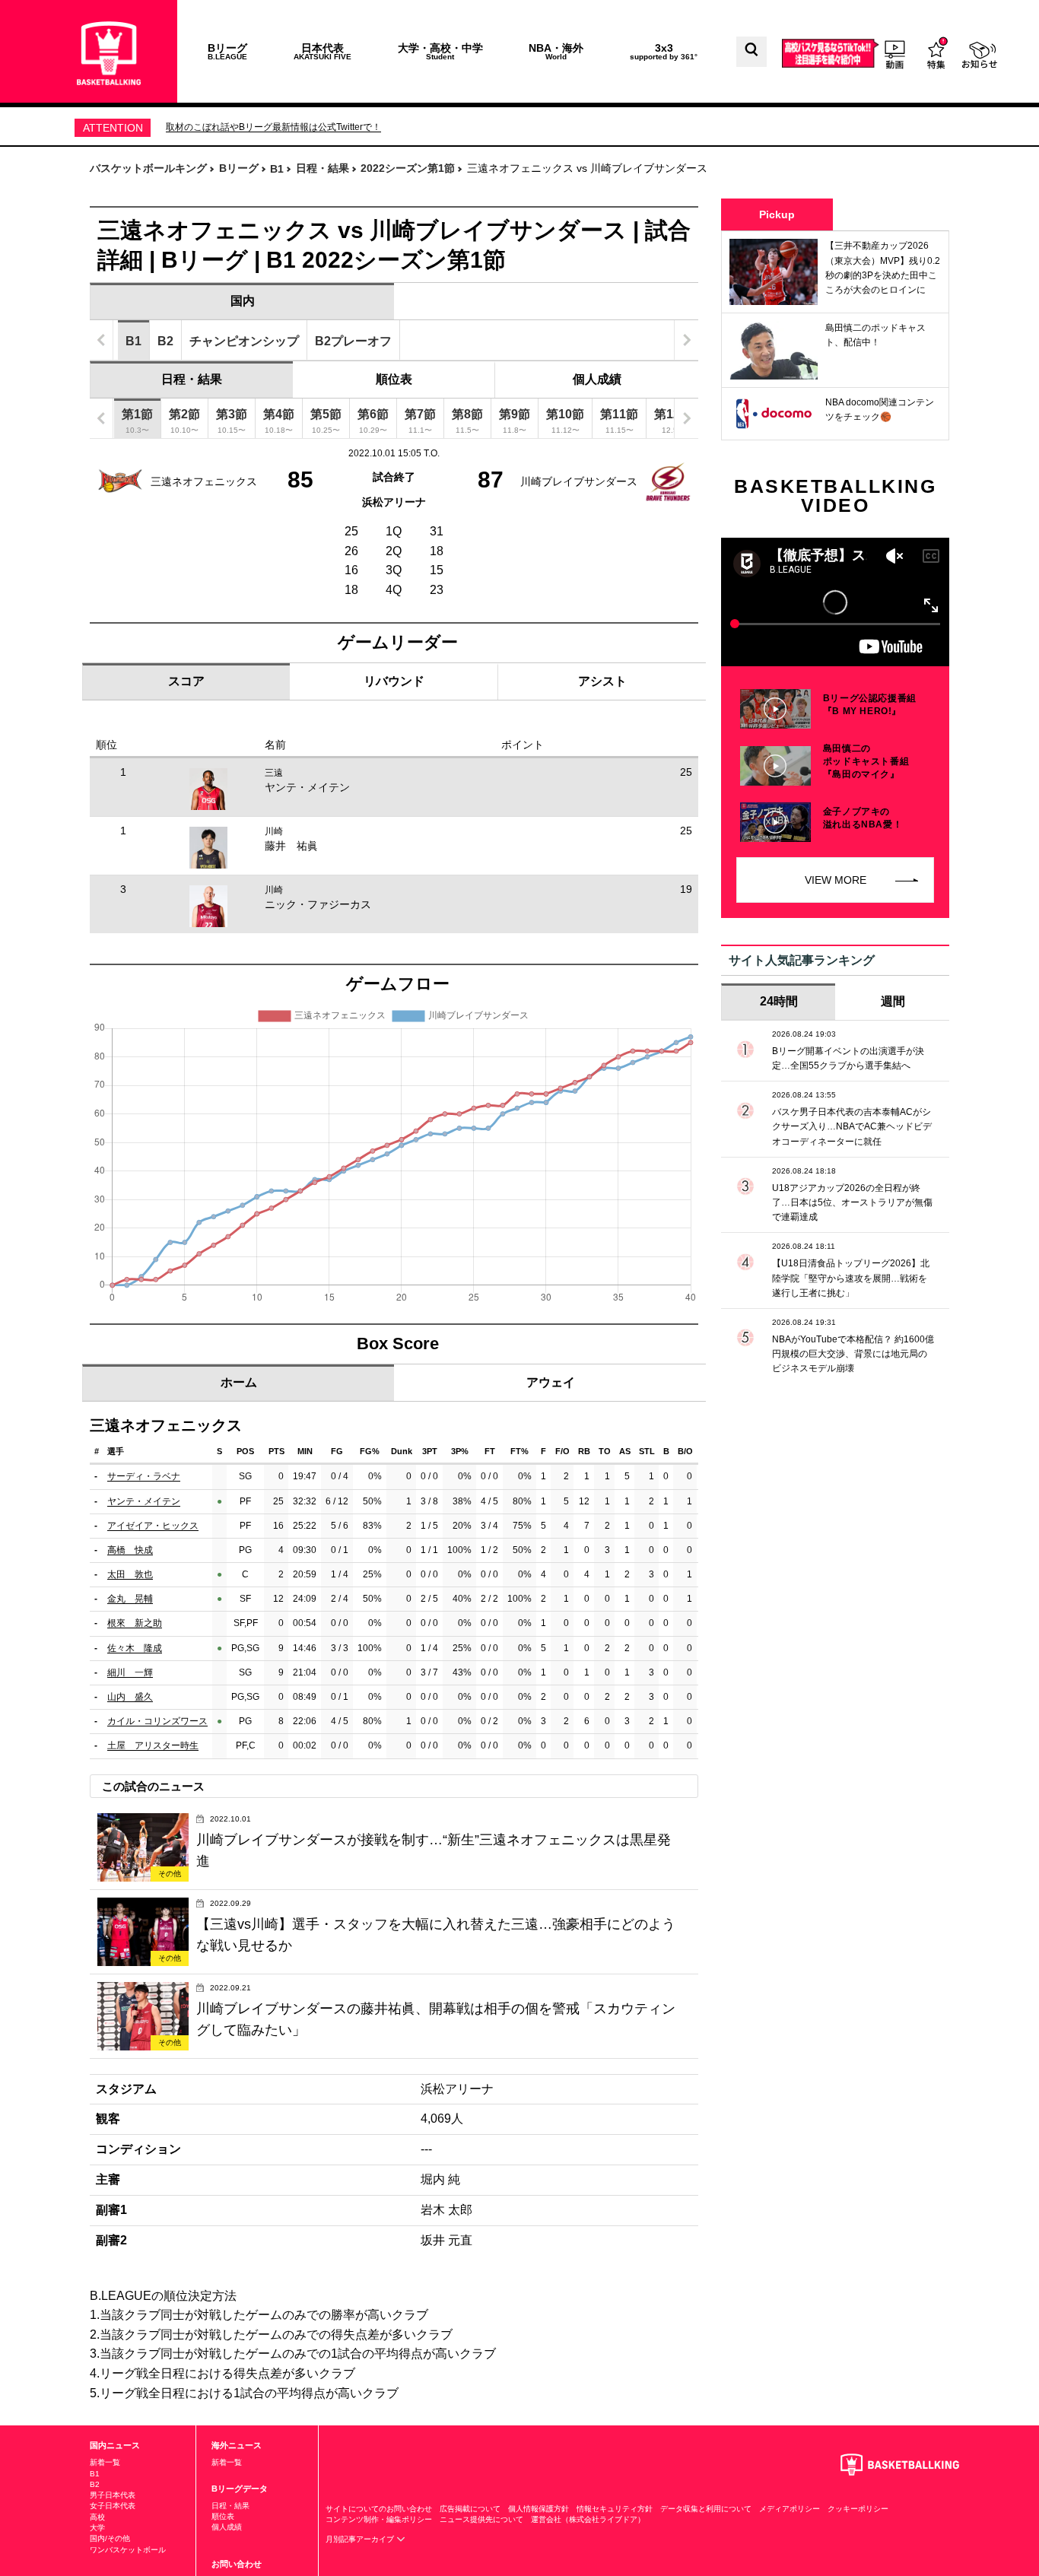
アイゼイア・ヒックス (153, 1526)
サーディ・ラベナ (144, 1476)
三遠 (274, 773)
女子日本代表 (113, 2506)
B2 (95, 2484)
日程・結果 (192, 379)
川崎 (274, 831)
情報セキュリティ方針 (615, 2509)
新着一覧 (105, 2462)
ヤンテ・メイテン (307, 787)
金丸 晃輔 (130, 1599)
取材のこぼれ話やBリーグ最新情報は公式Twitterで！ (273, 127)
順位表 (394, 379)
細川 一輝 (130, 1672)
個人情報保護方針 (539, 2509)
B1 (95, 2474)
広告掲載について (470, 2509)
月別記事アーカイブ (361, 2539)
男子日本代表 (113, 2495)
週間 (893, 1001)
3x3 (664, 51)
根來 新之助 (135, 1623)
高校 (97, 2517)
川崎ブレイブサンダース (579, 481)
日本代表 (323, 51)
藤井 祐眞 (291, 846)
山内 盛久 (130, 1697)
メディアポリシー (790, 2509)
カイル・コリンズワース (157, 1721)
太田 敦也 (130, 1574)
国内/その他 (110, 2538)
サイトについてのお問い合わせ (379, 2509)
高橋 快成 (130, 1550)
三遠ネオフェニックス (204, 481)
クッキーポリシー (858, 2509)
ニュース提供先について (481, 2519)
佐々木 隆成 (135, 1648)
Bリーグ (227, 51)
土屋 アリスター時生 (153, 1745)
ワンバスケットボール (128, 2550)
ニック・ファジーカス (318, 904)
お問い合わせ (237, 2564)
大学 (97, 2528)
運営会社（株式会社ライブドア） (588, 2519)
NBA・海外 (556, 51)
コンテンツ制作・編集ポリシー (379, 2519)
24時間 (779, 1001)
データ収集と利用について (706, 2509)
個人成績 (597, 379)
